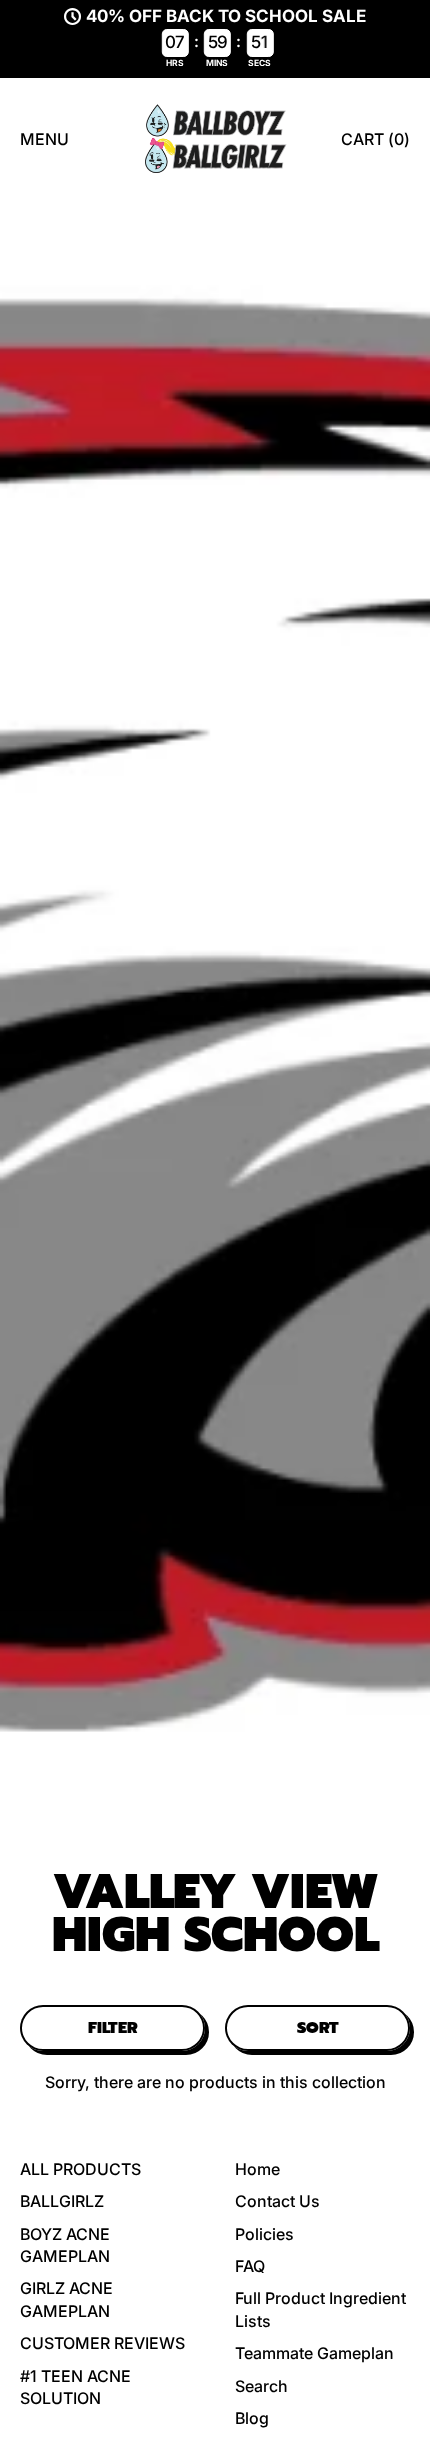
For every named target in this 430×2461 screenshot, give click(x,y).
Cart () (375, 144)
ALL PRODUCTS (80, 2169)
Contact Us (277, 2201)
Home (257, 2169)
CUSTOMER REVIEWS (102, 2343)
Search (261, 2386)
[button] (112, 2028)
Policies (264, 2234)
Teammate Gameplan (314, 2353)
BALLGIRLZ (62, 2201)
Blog (252, 2418)
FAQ (250, 2266)
